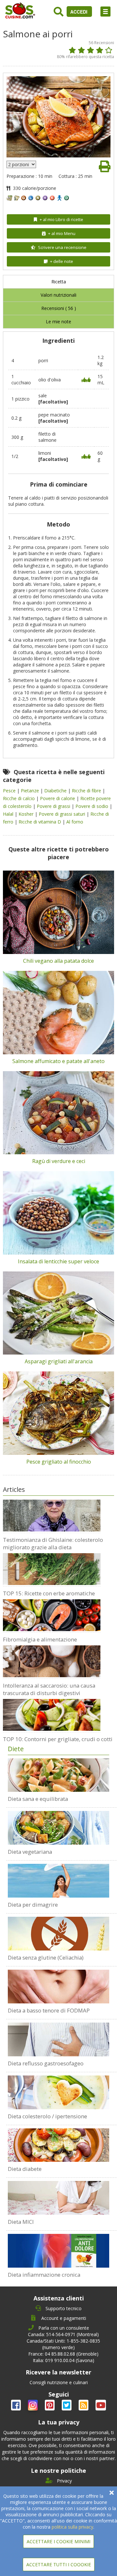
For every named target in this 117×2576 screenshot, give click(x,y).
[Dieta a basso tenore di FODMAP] (58, 1987)
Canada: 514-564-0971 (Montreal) (63, 2334)
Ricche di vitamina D (40, 822)
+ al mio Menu (62, 233)
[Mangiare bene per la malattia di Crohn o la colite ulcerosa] (58, 2198)
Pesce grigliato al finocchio (59, 1462)
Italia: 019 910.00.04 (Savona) (64, 2360)
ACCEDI (79, 12)
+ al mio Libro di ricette (61, 219)
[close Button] (112, 2493)
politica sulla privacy (72, 2527)
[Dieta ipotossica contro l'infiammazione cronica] (58, 2251)
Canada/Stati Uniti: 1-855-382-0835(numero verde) (63, 2344)
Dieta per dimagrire (33, 1905)
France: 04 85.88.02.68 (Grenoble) (63, 2354)
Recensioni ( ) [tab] (59, 308)
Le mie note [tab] (58, 322)
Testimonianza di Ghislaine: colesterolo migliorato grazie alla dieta (53, 1543)
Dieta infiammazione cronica (44, 2275)
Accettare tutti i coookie (59, 2564)
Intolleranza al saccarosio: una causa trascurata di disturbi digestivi (49, 1689)
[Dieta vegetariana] (58, 1828)
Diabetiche (56, 791)
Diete (16, 1749)
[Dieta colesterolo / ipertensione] (58, 2092)
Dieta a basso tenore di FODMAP (49, 2010)
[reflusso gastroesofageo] (58, 2039)
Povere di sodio (92, 806)
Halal (9, 814)
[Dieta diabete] (58, 2145)
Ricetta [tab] (59, 282)
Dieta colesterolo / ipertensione (47, 2116)
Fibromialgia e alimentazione (40, 1639)
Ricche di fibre (87, 791)
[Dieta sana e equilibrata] (58, 1775)
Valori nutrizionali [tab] (58, 295)
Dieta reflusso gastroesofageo (46, 2063)
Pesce (10, 791)
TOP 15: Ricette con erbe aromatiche (49, 1593)
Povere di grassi (54, 806)
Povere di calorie (58, 798)
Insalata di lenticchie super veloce (58, 1261)
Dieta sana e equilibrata (38, 1799)
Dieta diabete (25, 2169)
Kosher (27, 814)
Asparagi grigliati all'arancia (59, 1361)
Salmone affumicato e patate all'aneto (58, 1061)
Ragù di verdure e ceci (59, 1161)
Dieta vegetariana (30, 1852)
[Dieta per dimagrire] (58, 1881)
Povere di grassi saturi (63, 814)
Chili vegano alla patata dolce (58, 961)
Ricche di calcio (19, 798)
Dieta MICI (21, 2222)
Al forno (75, 822)
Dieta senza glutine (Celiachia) (46, 1957)
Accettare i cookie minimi (58, 2541)
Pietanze (31, 791)
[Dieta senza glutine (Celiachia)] (58, 1934)
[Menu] (105, 12)
